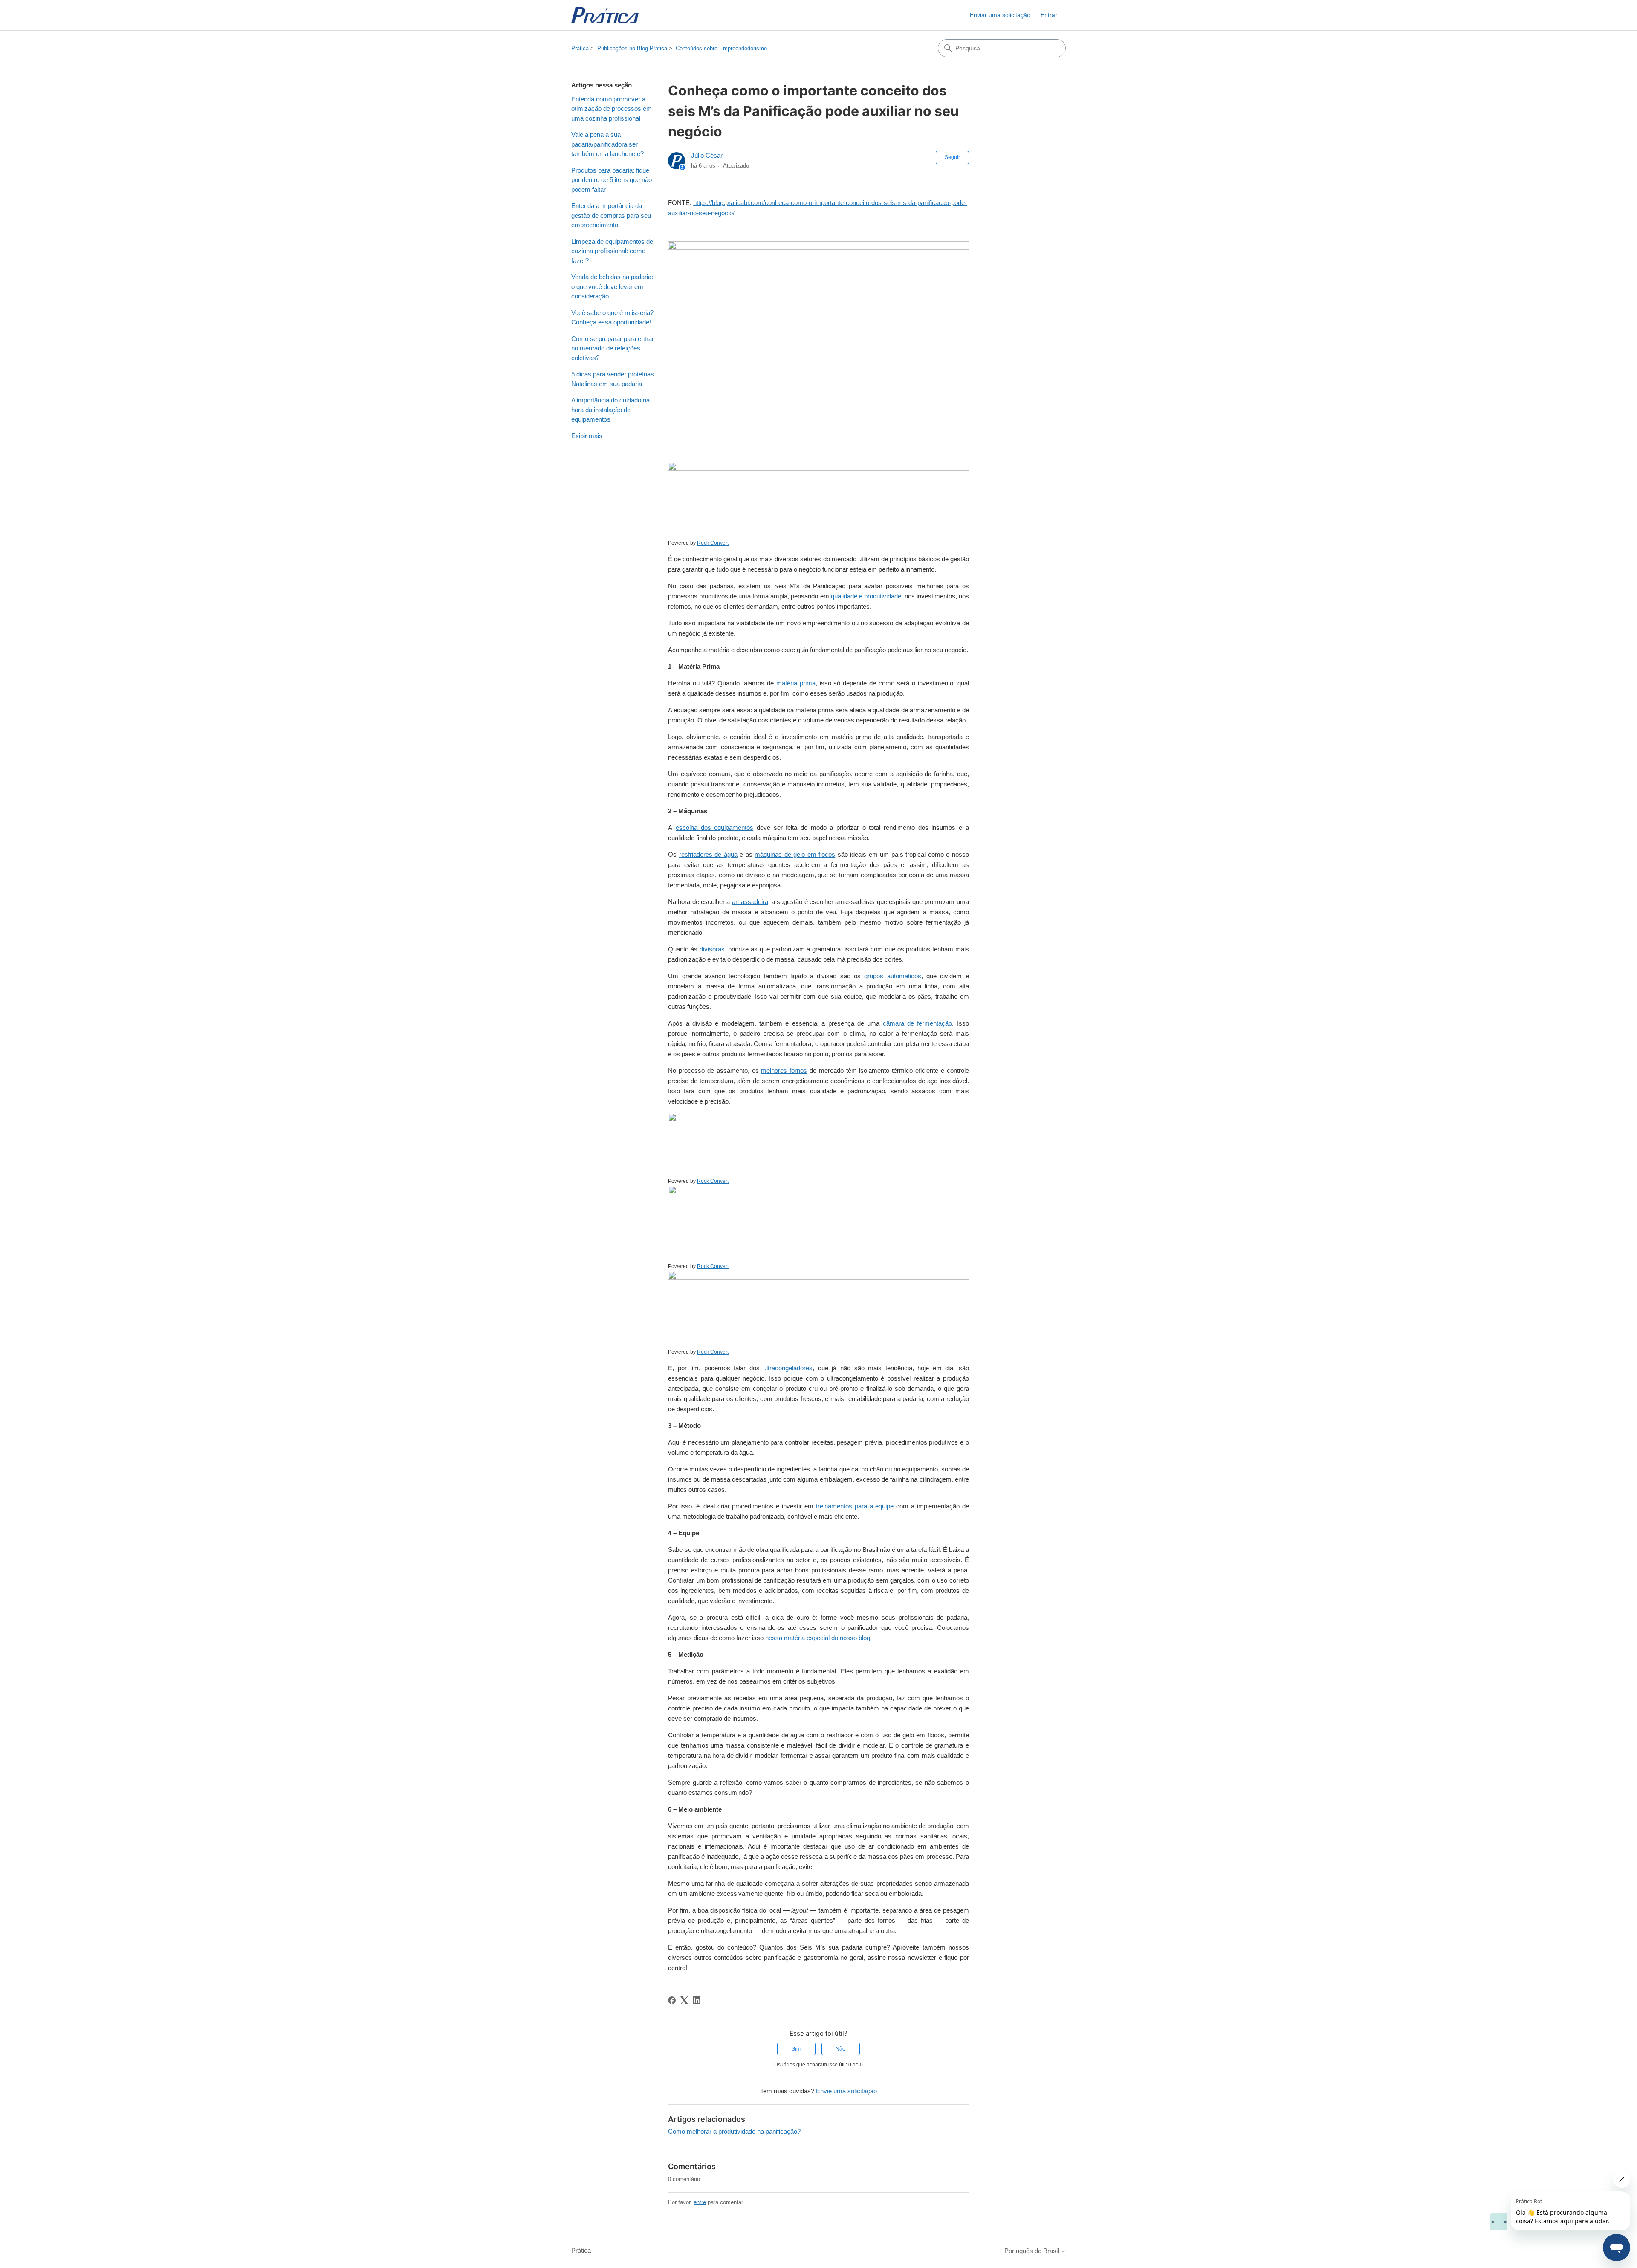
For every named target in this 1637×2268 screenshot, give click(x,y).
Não (840, 2049)
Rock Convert (713, 543)
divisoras (712, 949)
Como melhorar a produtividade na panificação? (734, 2131)
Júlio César (707, 155)
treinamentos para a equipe (855, 1506)
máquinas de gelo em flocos (795, 854)
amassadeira (750, 902)
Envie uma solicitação (846, 2091)
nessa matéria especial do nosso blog (818, 1638)
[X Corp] (684, 2000)
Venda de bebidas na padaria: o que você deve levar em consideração (612, 286)
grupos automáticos (892, 976)
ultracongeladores (788, 1368)
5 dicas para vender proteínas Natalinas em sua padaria (613, 379)
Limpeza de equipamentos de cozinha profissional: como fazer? (612, 251)
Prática (580, 48)
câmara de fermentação (918, 1023)
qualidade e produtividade (866, 596)
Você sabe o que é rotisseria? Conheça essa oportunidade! (612, 318)
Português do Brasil (1033, 2251)
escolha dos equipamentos (714, 828)
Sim (796, 2049)
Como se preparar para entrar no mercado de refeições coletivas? (613, 348)
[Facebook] (672, 2000)
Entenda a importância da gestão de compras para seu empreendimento (611, 215)
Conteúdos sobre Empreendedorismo (721, 48)
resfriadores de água (708, 854)
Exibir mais (587, 436)
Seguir (952, 157)
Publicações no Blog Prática (632, 48)
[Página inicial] (605, 15)
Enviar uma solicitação (1000, 15)
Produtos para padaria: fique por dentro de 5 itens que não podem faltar (612, 180)
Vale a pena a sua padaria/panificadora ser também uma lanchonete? (607, 144)
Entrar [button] (1049, 15)
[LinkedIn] (697, 2000)
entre (700, 2202)
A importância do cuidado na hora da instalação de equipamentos (610, 410)
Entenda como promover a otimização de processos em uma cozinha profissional (612, 109)
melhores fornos (784, 1070)
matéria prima (796, 683)
